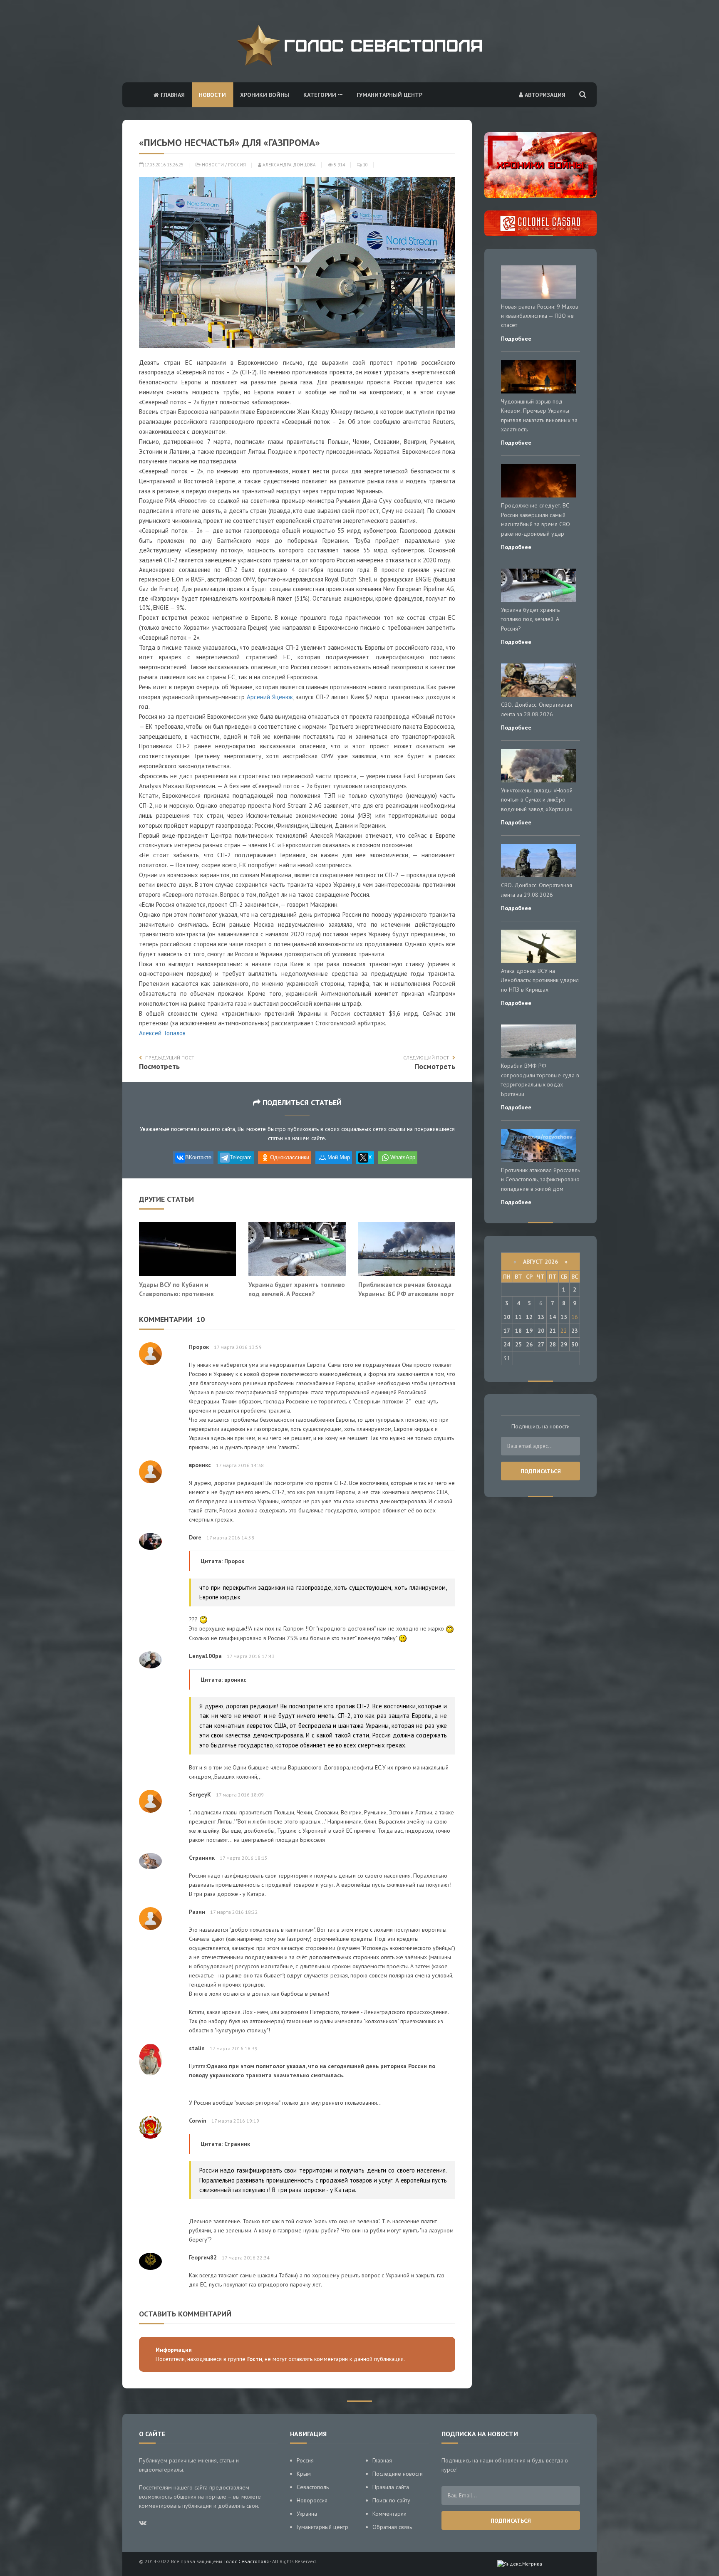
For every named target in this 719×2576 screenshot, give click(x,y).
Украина (307, 2514)
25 (518, 1344)
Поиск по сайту (391, 2500)
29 (564, 1344)
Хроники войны (265, 95)
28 (553, 1344)
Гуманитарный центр (389, 95)
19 (529, 1331)
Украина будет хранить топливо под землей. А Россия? (297, 1289)
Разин (197, 1912)
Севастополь (313, 2487)
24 (507, 1344)
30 (575, 1344)
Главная (172, 95)
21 (553, 1331)
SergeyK (200, 1794)
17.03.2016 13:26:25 (163, 165)
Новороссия (312, 2500)
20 (541, 1331)
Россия (237, 165)
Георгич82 (203, 2257)
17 (507, 1331)
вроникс (200, 1465)
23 (575, 1331)
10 (365, 165)
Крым (304, 2474)
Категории (321, 95)
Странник (202, 1858)
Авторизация (544, 95)
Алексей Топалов (162, 1033)
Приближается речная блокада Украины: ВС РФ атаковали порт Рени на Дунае (406, 1293)
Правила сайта (391, 2487)
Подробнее (516, 339)
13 (541, 1317)
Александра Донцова (289, 165)
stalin (197, 2048)
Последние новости (398, 2474)
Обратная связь (392, 2527)
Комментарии (389, 2514)
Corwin (198, 2121)
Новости (212, 95)
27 (541, 1344)
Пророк (199, 1347)
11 (518, 1317)
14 (553, 1317)
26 (529, 1344)
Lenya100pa (205, 1656)
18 (518, 1331)
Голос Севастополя (247, 2561)
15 (564, 1317)
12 (529, 1317)
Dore (195, 1537)
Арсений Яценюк (270, 697)
